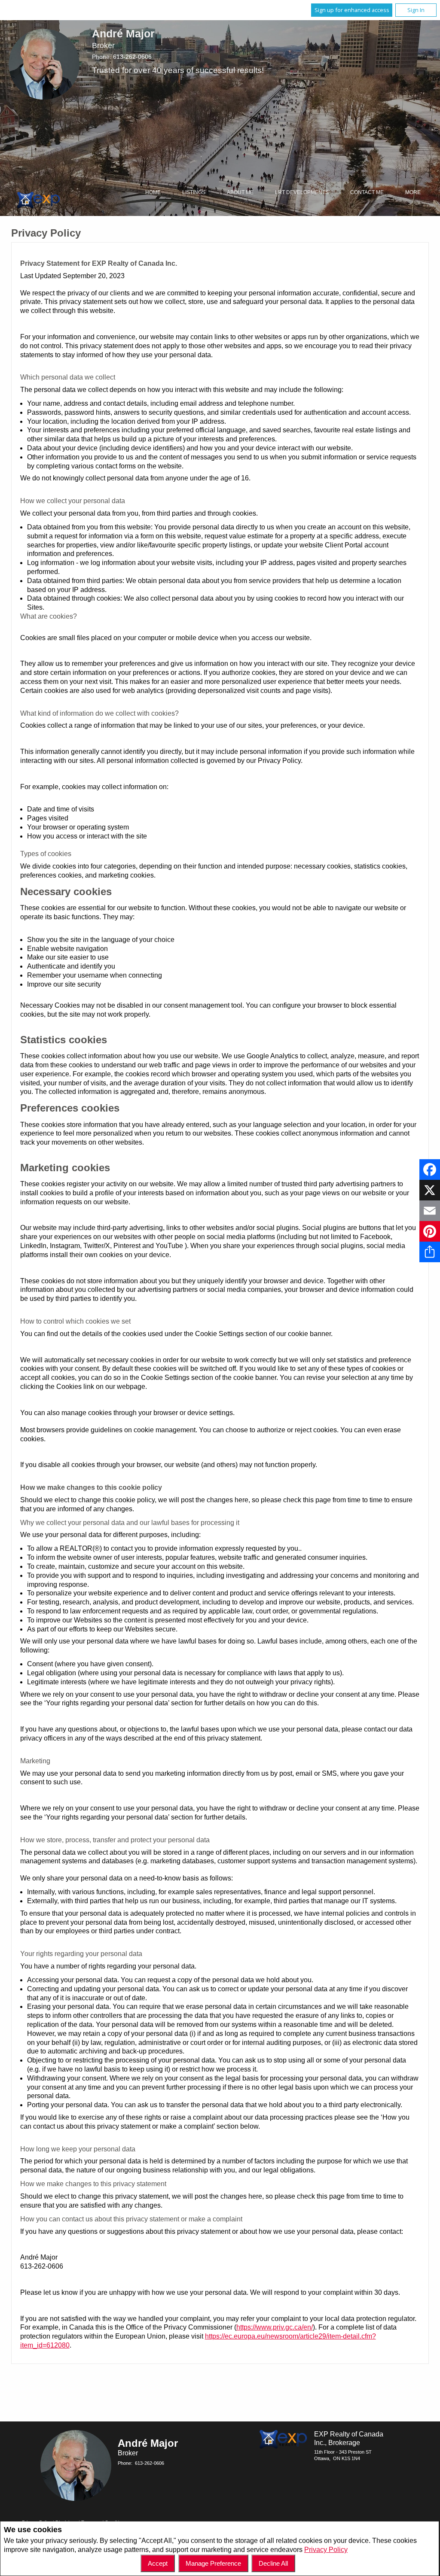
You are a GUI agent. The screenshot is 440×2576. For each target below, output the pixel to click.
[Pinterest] (430, 1231)
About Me (240, 192)
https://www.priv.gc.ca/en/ (275, 2327)
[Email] (430, 1211)
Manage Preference (213, 2563)
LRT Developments (302, 192)
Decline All (273, 2563)
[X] (430, 1190)
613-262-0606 (132, 57)
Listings (194, 192)
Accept (158, 2563)
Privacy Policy (326, 2550)
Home (153, 192)
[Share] (430, 1252)
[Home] (39, 201)
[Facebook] (430, 1170)
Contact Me (367, 192)
